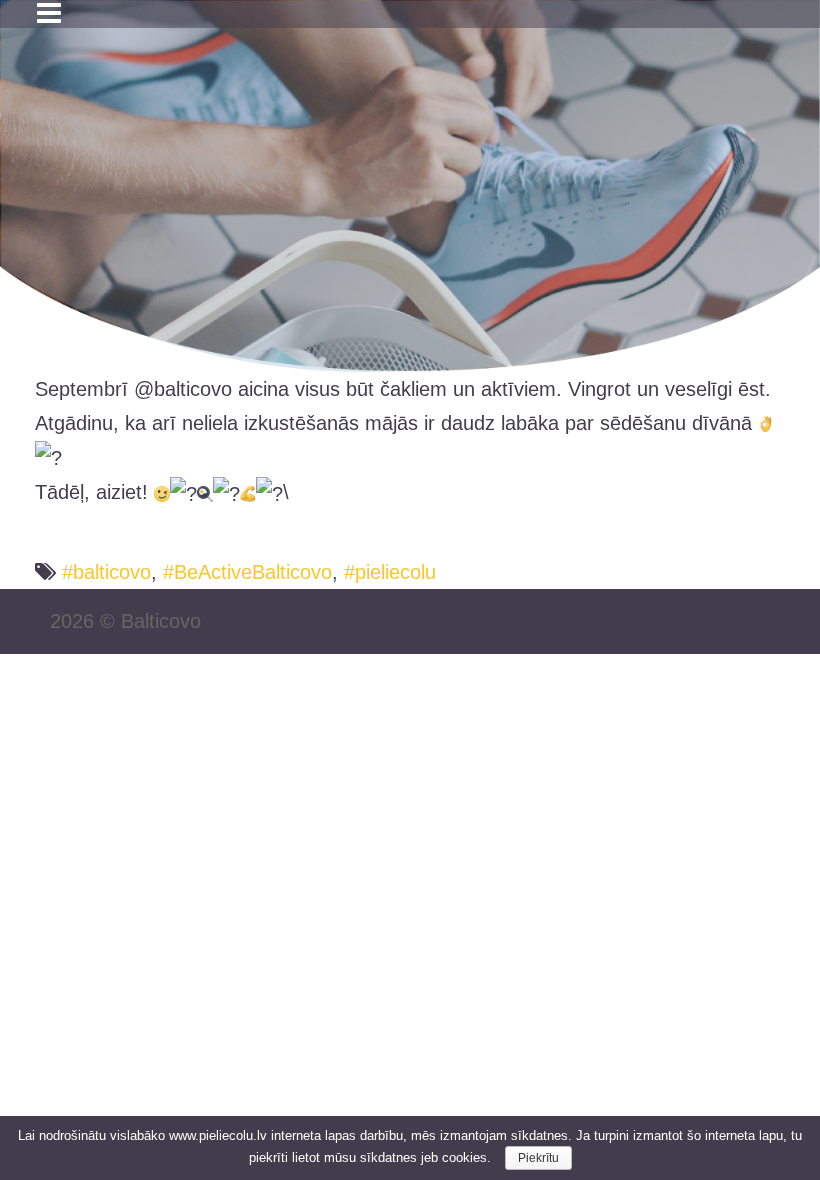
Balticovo (161, 621)
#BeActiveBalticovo (247, 572)
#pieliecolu (390, 572)
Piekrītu (538, 1158)
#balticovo (106, 572)
